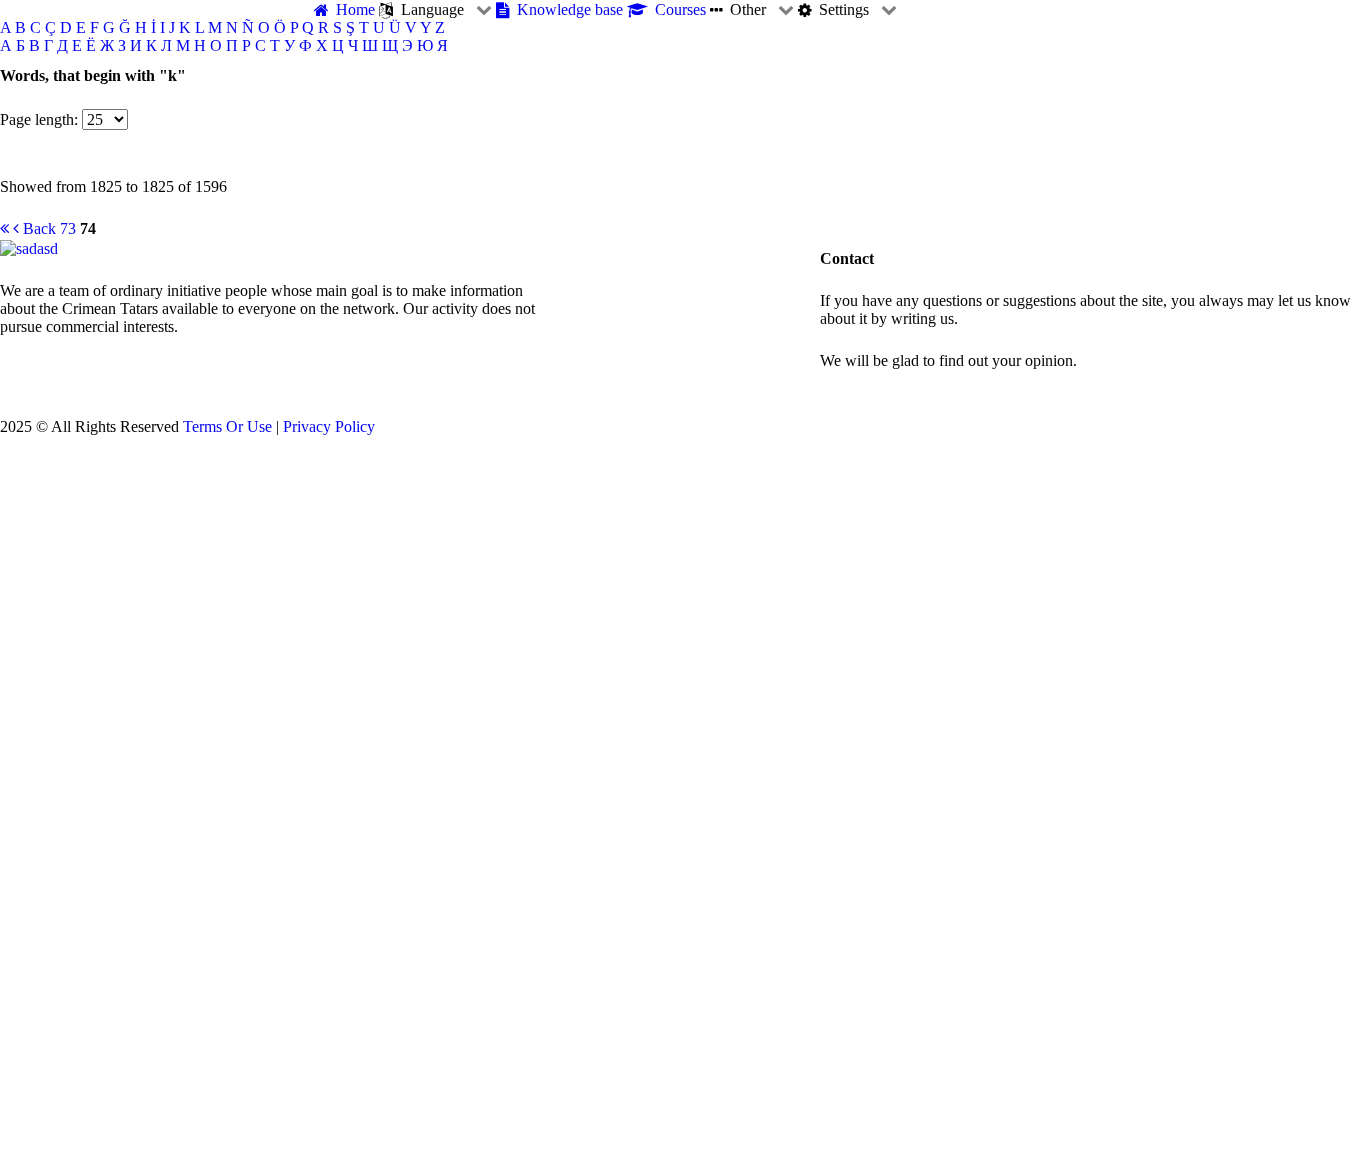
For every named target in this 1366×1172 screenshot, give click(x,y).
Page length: (39, 119)
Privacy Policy (329, 426)
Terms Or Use (227, 426)
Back (37, 228)
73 (68, 228)
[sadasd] (29, 246)
